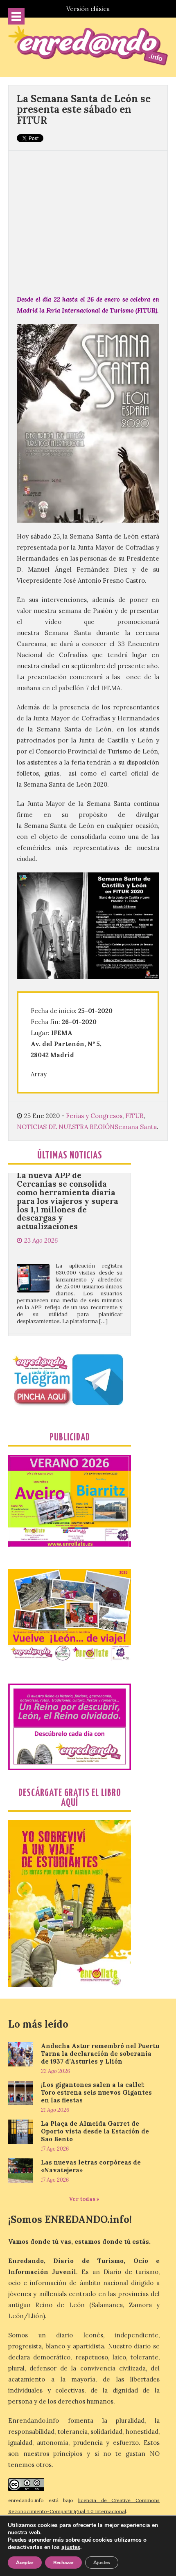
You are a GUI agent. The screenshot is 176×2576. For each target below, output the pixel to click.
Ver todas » (84, 2199)
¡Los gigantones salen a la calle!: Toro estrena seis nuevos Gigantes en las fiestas (96, 2092)
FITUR (134, 1116)
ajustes (71, 2547)
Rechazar (63, 2563)
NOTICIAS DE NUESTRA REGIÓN (66, 1127)
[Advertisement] (88, 218)
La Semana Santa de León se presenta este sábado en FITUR (84, 110)
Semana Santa (136, 1127)
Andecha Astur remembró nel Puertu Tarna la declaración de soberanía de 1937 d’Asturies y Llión (100, 2054)
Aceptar (25, 2563)
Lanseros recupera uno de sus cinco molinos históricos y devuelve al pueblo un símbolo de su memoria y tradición (68, 1325)
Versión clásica (88, 9)
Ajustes (102, 2563)
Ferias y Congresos (94, 1116)
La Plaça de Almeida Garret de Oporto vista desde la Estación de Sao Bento (95, 2131)
